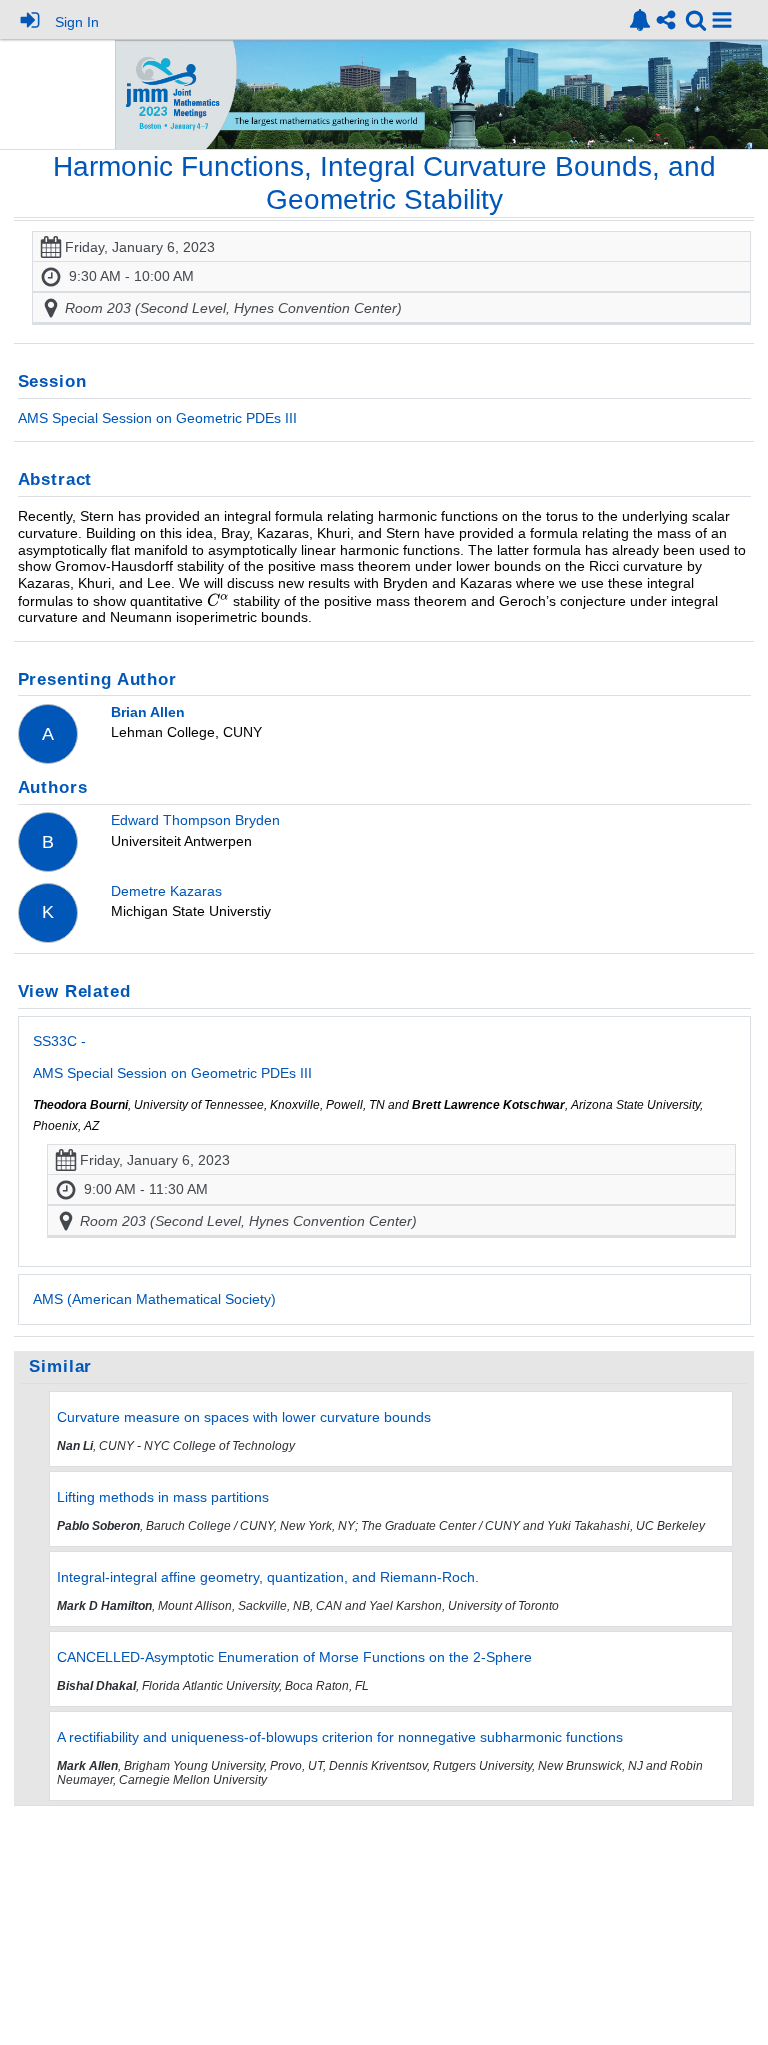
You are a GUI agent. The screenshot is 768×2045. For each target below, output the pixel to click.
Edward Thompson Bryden (195, 820)
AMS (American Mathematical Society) (154, 1299)
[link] (640, 20)
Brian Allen (148, 712)
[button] (722, 20)
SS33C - (172, 1057)
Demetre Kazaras (166, 891)
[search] (696, 18)
